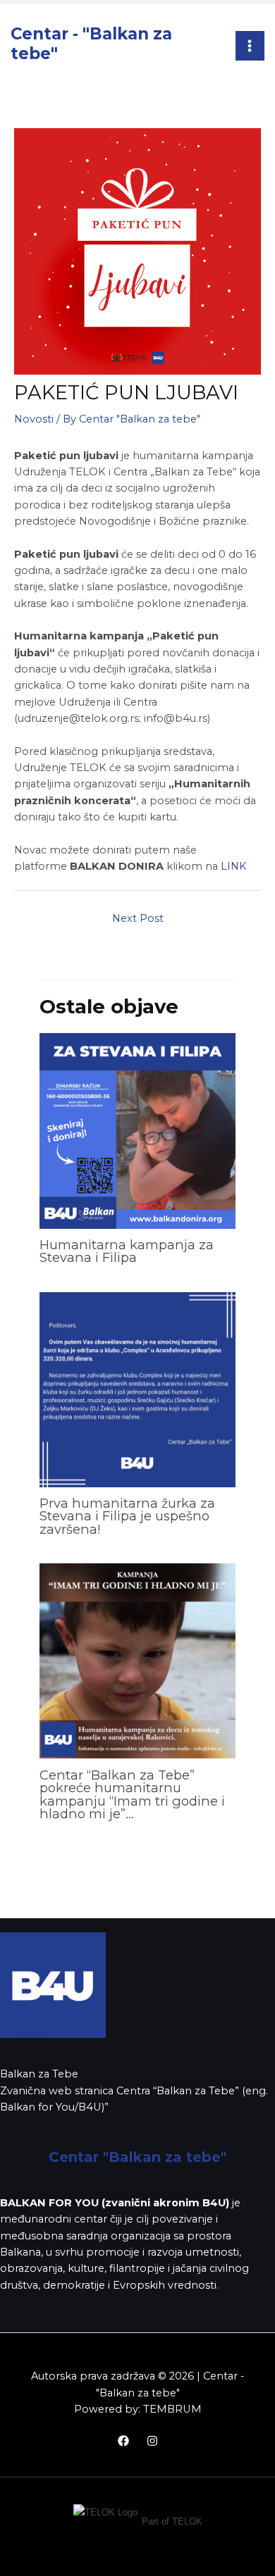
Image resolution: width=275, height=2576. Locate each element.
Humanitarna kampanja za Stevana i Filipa (127, 1251)
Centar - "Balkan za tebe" (91, 43)
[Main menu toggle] (250, 46)
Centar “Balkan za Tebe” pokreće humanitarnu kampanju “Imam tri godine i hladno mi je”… (132, 1794)
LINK (234, 866)
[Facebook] (123, 2441)
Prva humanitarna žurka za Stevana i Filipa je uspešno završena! (127, 1516)
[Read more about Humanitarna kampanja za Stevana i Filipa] (137, 1130)
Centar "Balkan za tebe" (137, 2157)
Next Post (138, 918)
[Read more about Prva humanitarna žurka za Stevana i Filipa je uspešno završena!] (137, 1389)
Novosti (34, 419)
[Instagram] (152, 2441)
